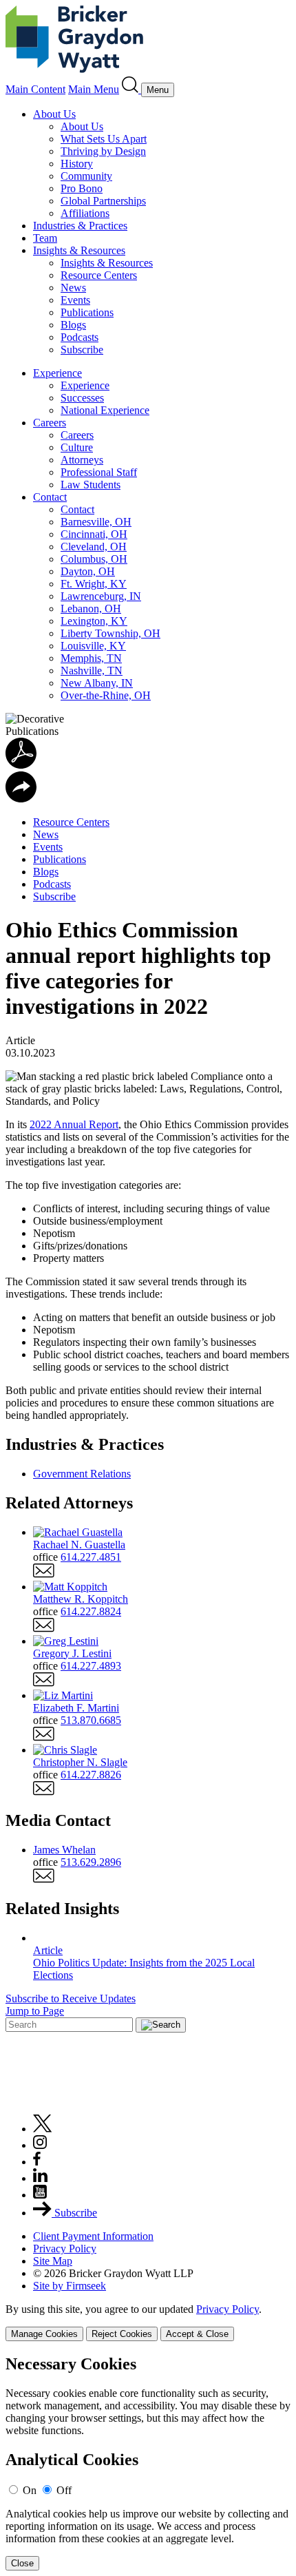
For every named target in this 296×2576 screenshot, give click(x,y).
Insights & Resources (79, 250)
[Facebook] (37, 2162)
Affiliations (85, 213)
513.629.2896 (91, 1862)
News (73, 288)
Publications (87, 312)
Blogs (73, 325)
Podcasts (80, 337)
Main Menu (94, 89)
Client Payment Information (93, 2236)
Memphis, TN (91, 658)
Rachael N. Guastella (79, 1545)
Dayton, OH (88, 571)
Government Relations (82, 1474)
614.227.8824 (91, 1611)
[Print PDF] (21, 765)
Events (75, 300)
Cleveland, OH (94, 547)
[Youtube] (40, 2195)
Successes (82, 398)
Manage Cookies (44, 2334)
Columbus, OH (94, 559)
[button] (21, 799)
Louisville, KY (93, 646)
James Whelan (64, 1850)
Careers (50, 423)
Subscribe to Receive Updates (71, 1998)
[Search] (131, 89)
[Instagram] (41, 2145)
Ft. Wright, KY (94, 584)
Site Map (53, 2261)
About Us (54, 114)
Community (86, 176)
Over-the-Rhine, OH (106, 695)
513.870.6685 (91, 1720)
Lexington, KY (94, 621)
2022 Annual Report (74, 1124)
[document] (148, 2463)
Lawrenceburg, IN (101, 596)
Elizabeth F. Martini (76, 1708)
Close (22, 2563)
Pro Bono (82, 188)
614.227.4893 (91, 1666)
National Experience (105, 410)
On (30, 2490)
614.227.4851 (91, 1557)
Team (45, 238)
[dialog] (148, 2322)
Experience (57, 373)
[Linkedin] (40, 2178)
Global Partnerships (103, 201)
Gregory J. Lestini (72, 1653)
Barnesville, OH (96, 522)
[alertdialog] (148, 2463)
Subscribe (82, 350)
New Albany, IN (97, 683)
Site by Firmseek (70, 2286)
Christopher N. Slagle (80, 1762)
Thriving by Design (103, 151)
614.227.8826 (91, 1775)
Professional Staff (99, 472)
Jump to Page (35, 2011)
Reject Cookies (122, 2334)
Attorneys (82, 460)
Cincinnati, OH (94, 534)
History (77, 164)
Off (64, 2490)
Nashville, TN (92, 671)
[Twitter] (43, 2129)
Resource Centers (99, 275)
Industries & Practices (80, 226)
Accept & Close (197, 2334)
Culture (77, 447)
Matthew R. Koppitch (81, 1599)
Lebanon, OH (91, 609)
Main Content (35, 89)
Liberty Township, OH (110, 633)
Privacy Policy (65, 2248)
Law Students (91, 485)
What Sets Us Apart (104, 139)
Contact (50, 497)
